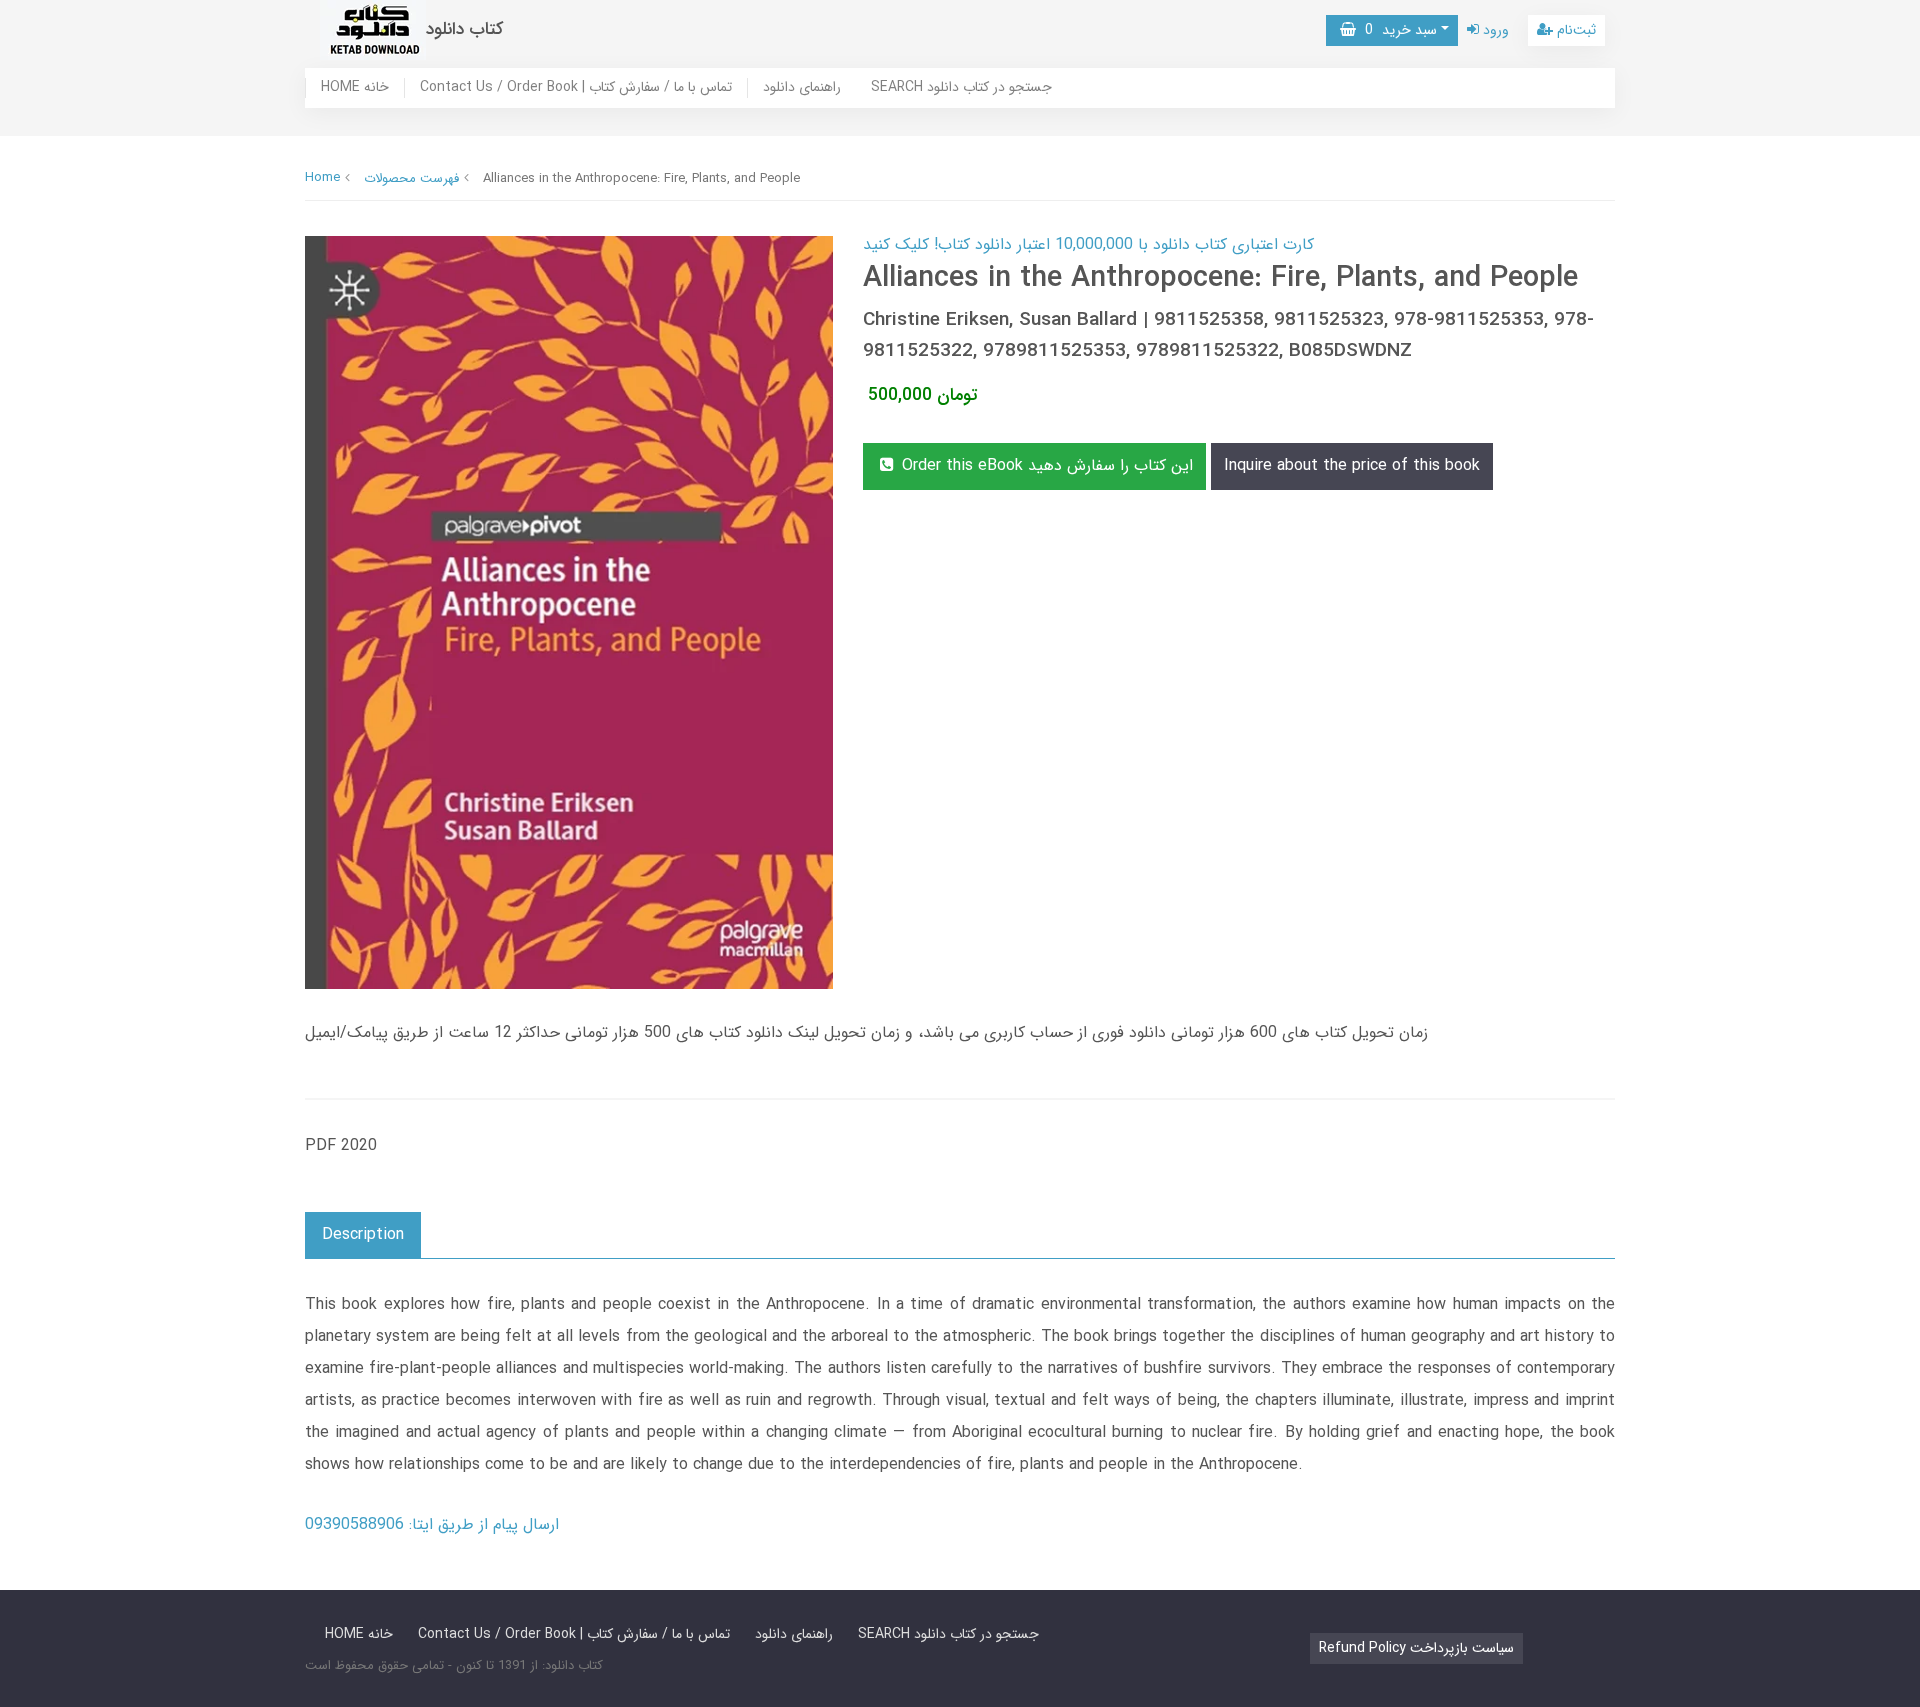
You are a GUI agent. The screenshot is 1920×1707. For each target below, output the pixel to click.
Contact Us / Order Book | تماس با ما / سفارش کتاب (576, 88)
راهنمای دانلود (802, 88)
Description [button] (363, 1234)
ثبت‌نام (1574, 30)
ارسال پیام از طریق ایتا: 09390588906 (432, 1524)
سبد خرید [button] (1396, 30)
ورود (1494, 30)
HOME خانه (355, 88)
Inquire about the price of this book (1352, 465)
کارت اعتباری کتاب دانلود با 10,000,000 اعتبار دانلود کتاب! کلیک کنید (1088, 244)
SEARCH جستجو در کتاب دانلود (961, 88)
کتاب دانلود (465, 29)
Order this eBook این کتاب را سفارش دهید (1045, 465)
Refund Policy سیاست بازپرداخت (1416, 1648)
